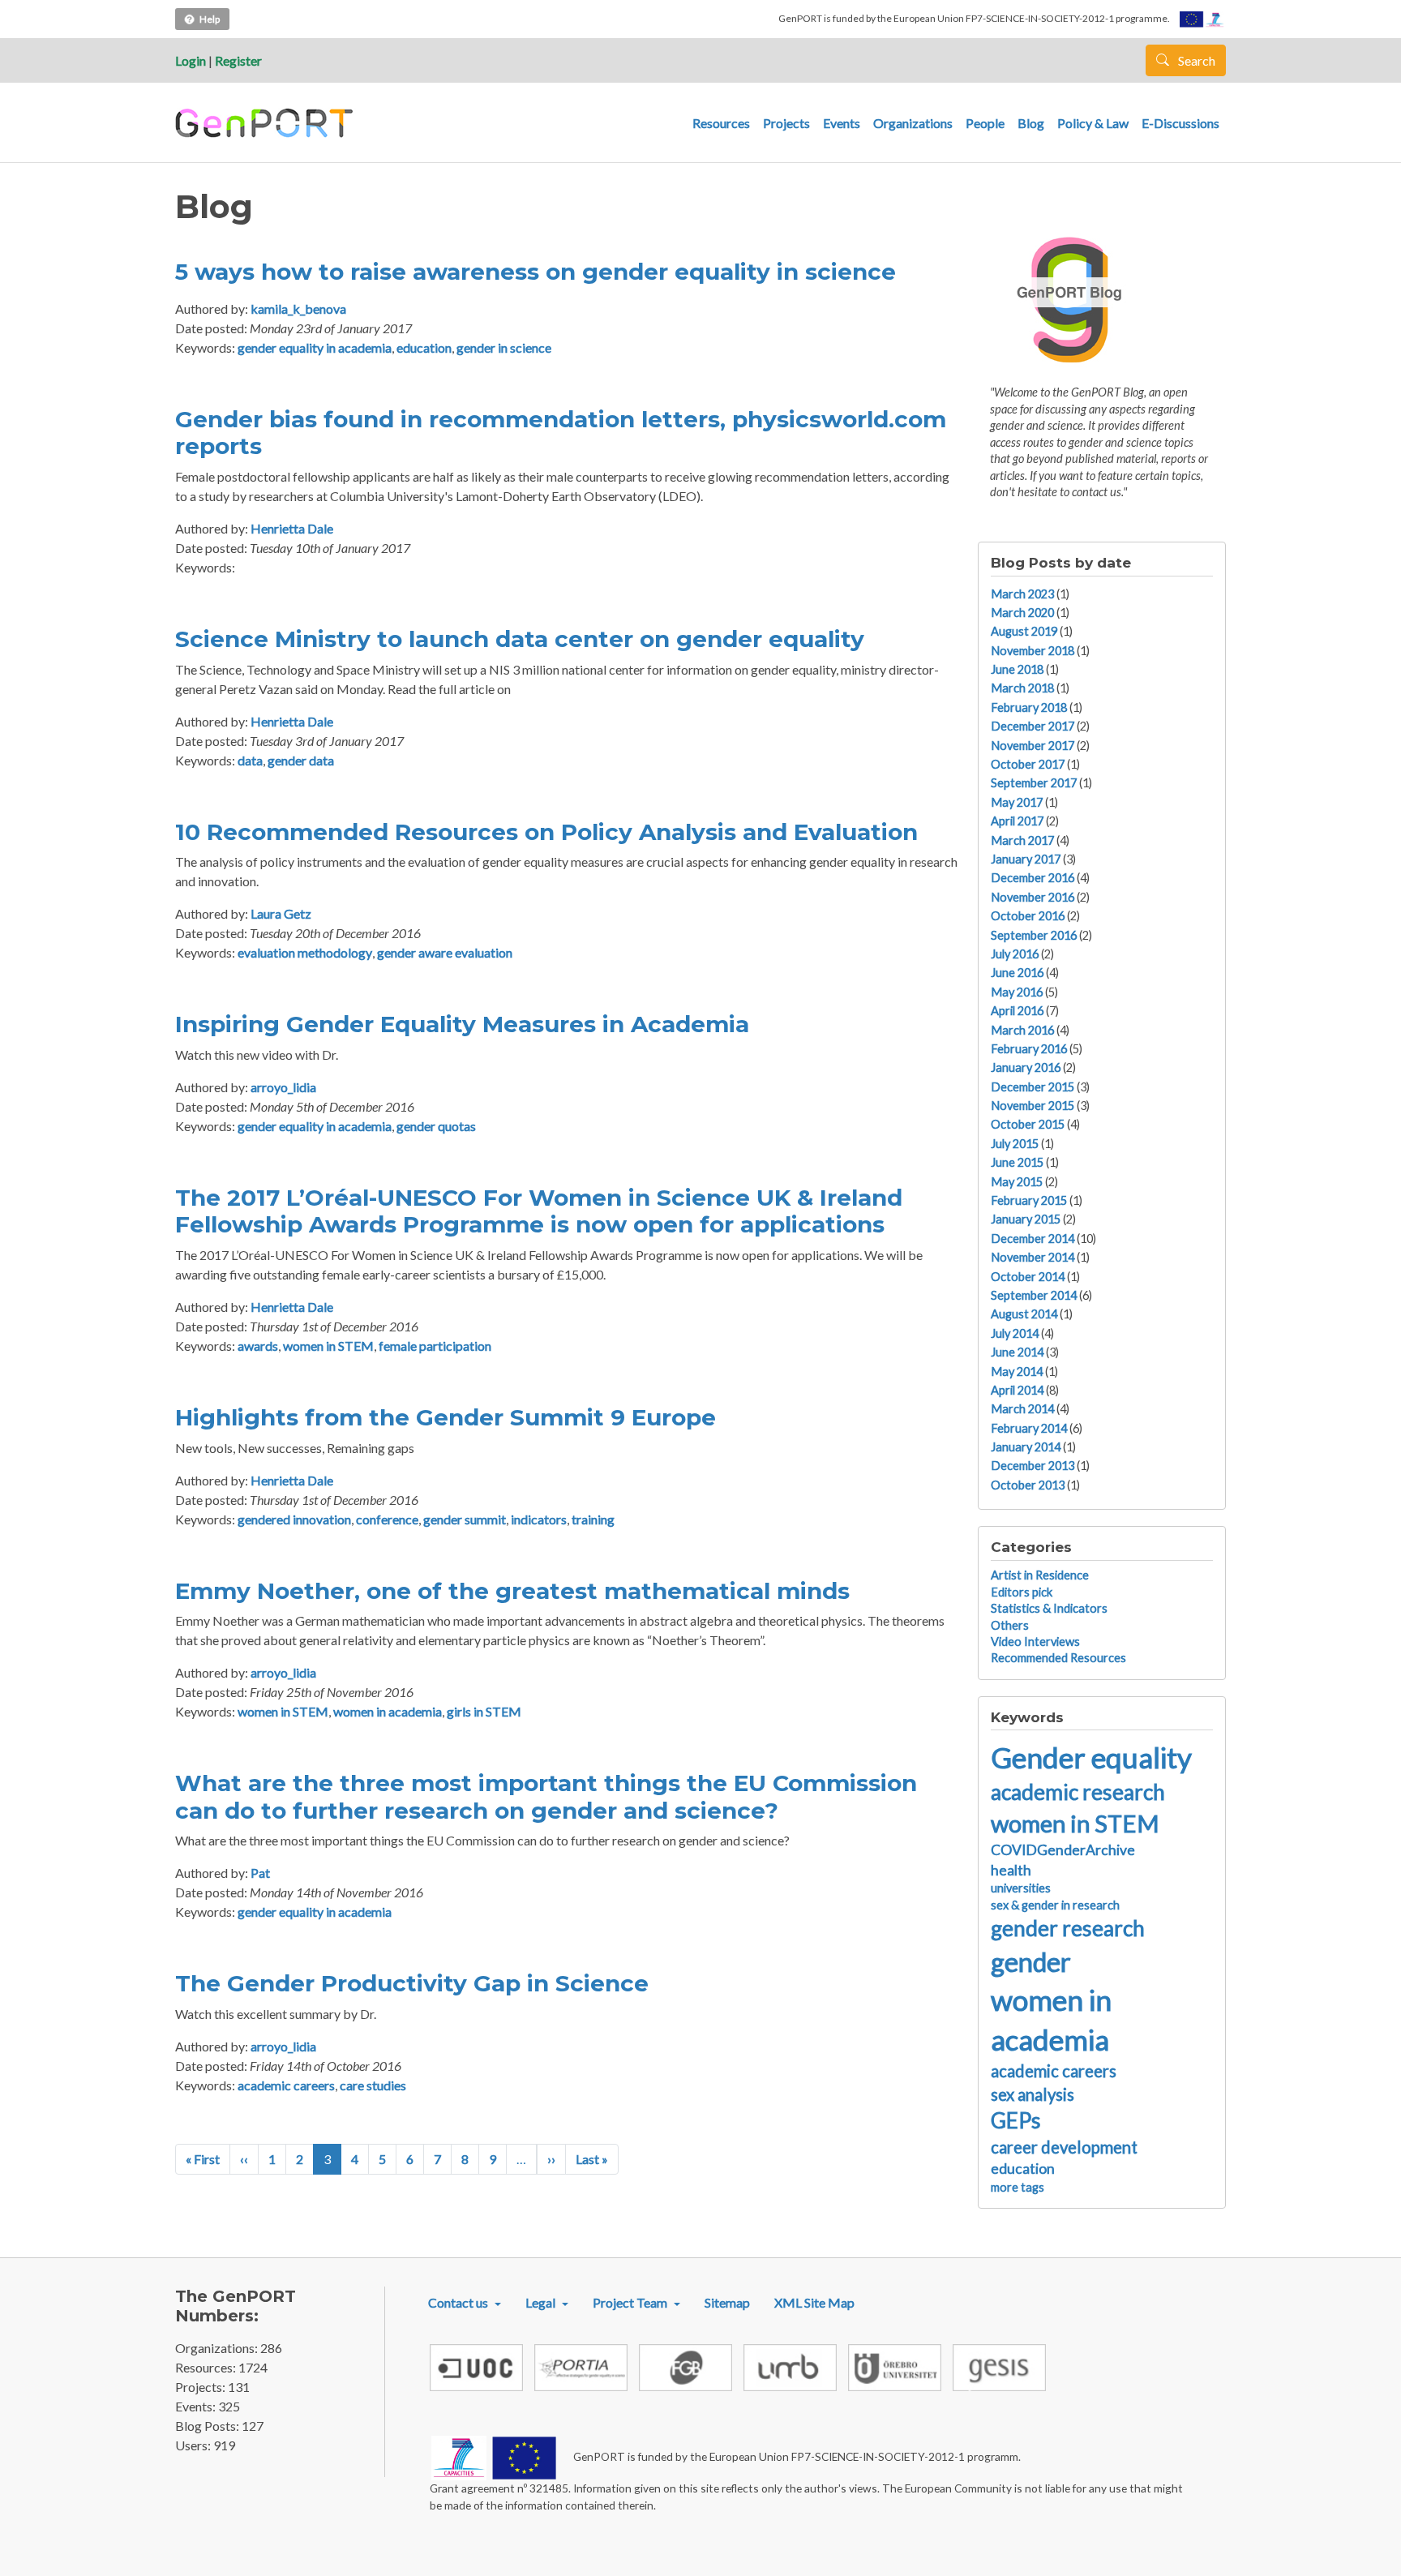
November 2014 (1033, 1257)
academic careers (286, 2085)
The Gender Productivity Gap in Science (412, 1983)
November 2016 (1033, 897)
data (250, 760)
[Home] (266, 123)
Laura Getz (281, 913)
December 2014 (1033, 1239)
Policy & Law (1093, 123)
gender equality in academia (315, 347)
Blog (1031, 123)
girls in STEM (484, 1711)
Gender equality (1091, 1757)
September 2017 (1034, 783)
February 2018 (1029, 707)
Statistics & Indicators (1049, 1608)
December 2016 (1033, 878)
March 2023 (1022, 594)
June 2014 (1017, 1352)
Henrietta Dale (292, 528)
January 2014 (1026, 1447)
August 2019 (1024, 631)
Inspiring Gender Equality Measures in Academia (462, 1024)
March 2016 (1022, 1030)
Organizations (913, 123)
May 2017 (1017, 802)
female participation (435, 1346)
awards (258, 1346)
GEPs (1016, 2120)
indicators (539, 1519)
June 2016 (1017, 973)
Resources (721, 123)
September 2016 (1034, 935)
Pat (260, 1873)
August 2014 (1024, 1314)
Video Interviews (1035, 1642)
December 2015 (1033, 1087)
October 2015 (1028, 1124)
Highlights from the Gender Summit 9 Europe (446, 1417)
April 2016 (1017, 1011)
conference (387, 1519)
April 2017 (1017, 821)
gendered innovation (294, 1519)
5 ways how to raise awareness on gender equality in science (536, 272)
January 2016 (1026, 1067)
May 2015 (1017, 1182)
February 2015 (1029, 1200)
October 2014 (1028, 1277)
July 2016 (1015, 954)
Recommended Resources (1058, 1658)
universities (1021, 1888)
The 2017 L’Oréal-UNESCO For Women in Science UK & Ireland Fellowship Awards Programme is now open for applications (539, 1211)
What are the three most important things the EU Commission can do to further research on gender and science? (546, 1797)
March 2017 (1022, 840)
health (1011, 1870)
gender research (1068, 1928)
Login (191, 60)
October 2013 (1028, 1485)
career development (1064, 2147)
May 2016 (1017, 992)
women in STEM (328, 1346)
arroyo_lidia (283, 1087)
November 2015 (1033, 1106)
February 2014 (1029, 1428)
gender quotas (436, 1126)
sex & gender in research (1055, 1905)
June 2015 (1017, 1162)
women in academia (388, 1711)
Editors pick (1022, 1592)
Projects (786, 123)
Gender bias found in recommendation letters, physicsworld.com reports (561, 433)
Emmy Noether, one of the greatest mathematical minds (512, 1591)
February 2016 (1029, 1049)
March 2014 (1022, 1409)
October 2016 (1028, 916)
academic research (1078, 1792)
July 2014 (1015, 1333)
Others (1010, 1625)
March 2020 (1022, 613)
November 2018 (1033, 651)
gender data (301, 760)
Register (238, 60)
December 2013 (1033, 1466)
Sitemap (727, 2302)
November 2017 (1033, 746)
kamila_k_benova (298, 309)
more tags (1018, 2187)
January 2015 (1026, 1219)
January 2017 (1026, 859)
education (424, 347)
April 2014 (1017, 1390)
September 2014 (1034, 1295)
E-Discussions (1180, 123)
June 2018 (1017, 669)
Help (210, 19)
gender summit (465, 1519)
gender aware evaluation (445, 952)
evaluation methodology (305, 952)
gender (1031, 1962)
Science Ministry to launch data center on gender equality (520, 639)
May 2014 (1017, 1372)
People (985, 123)
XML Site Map (814, 2302)
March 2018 (1022, 688)
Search (1195, 60)
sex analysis (1033, 2094)
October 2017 (1028, 764)
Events (842, 123)
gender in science (504, 347)
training (593, 1519)
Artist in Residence (1040, 1575)
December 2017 (1033, 726)
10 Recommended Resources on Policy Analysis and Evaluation (546, 832)
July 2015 (1015, 1144)
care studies (373, 2085)
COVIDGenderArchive (1063, 1850)
